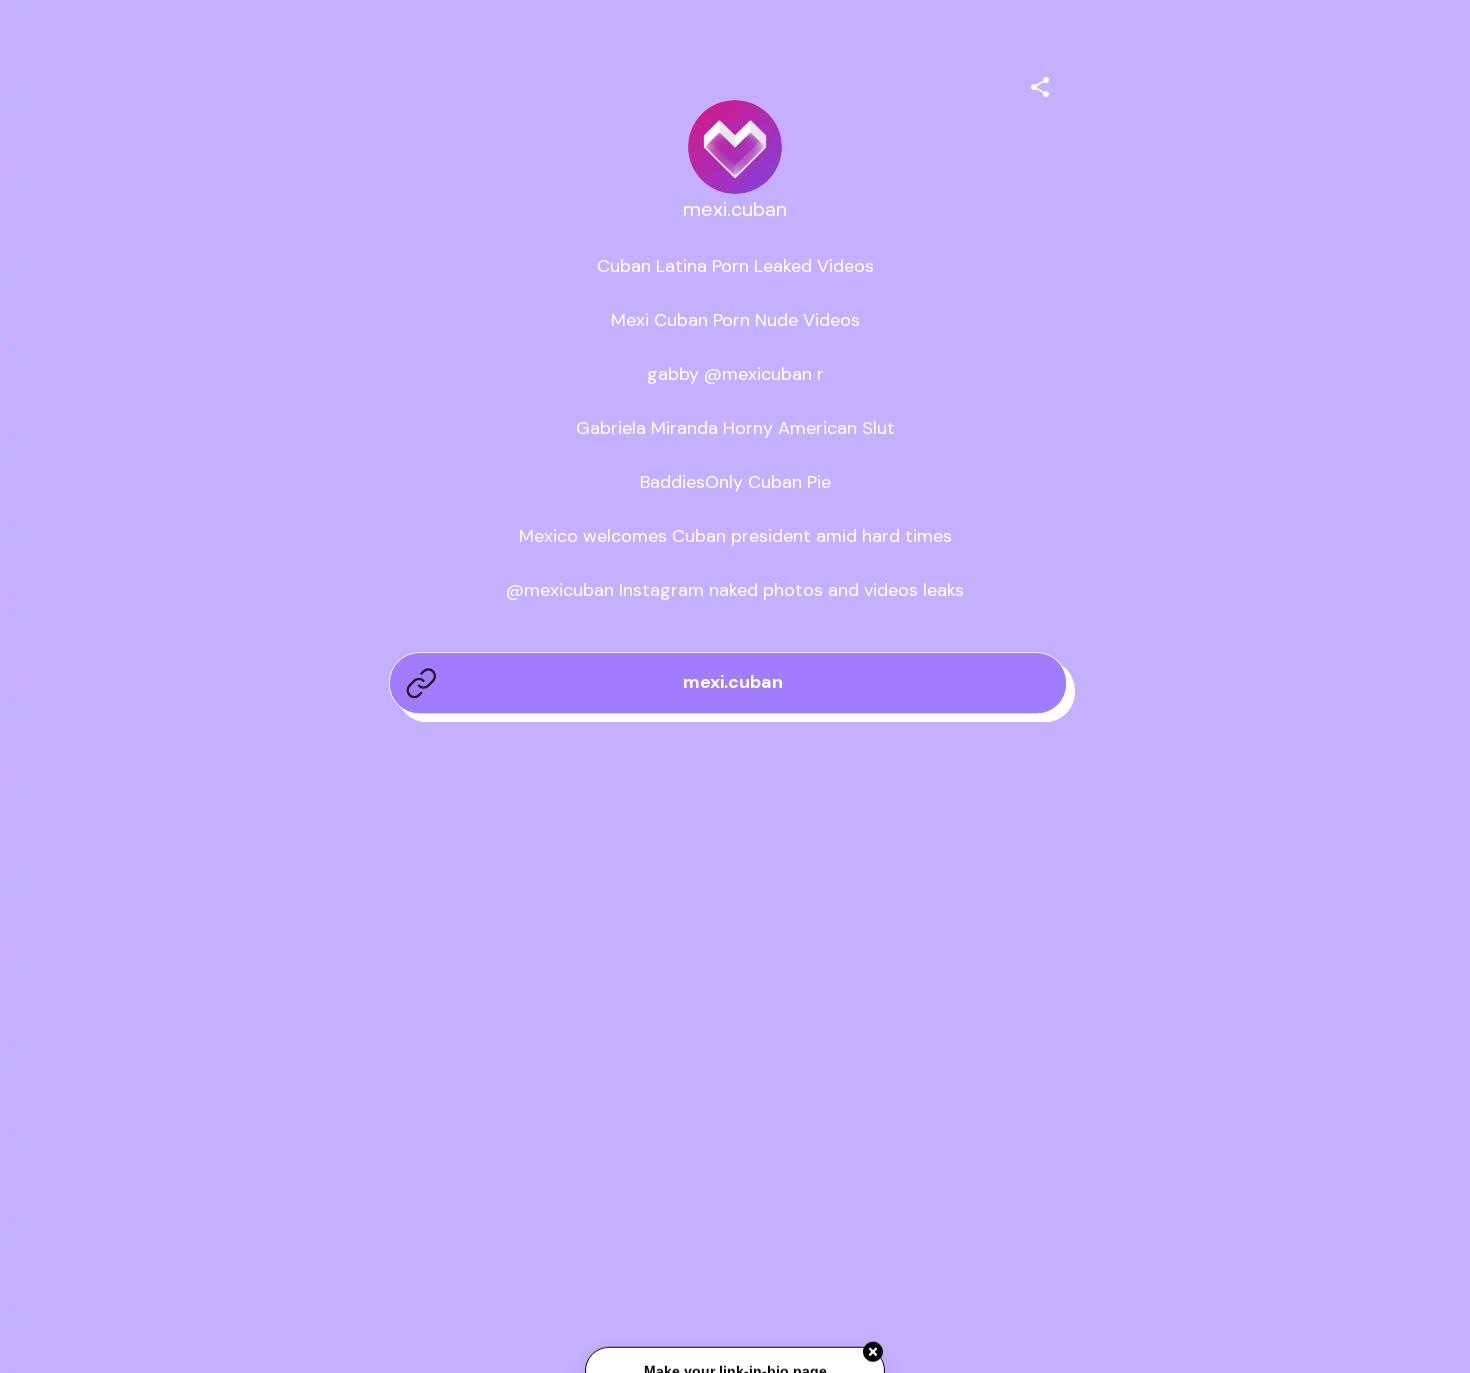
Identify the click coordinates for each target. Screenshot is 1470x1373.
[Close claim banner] (873, 1354)
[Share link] (1040, 84)
